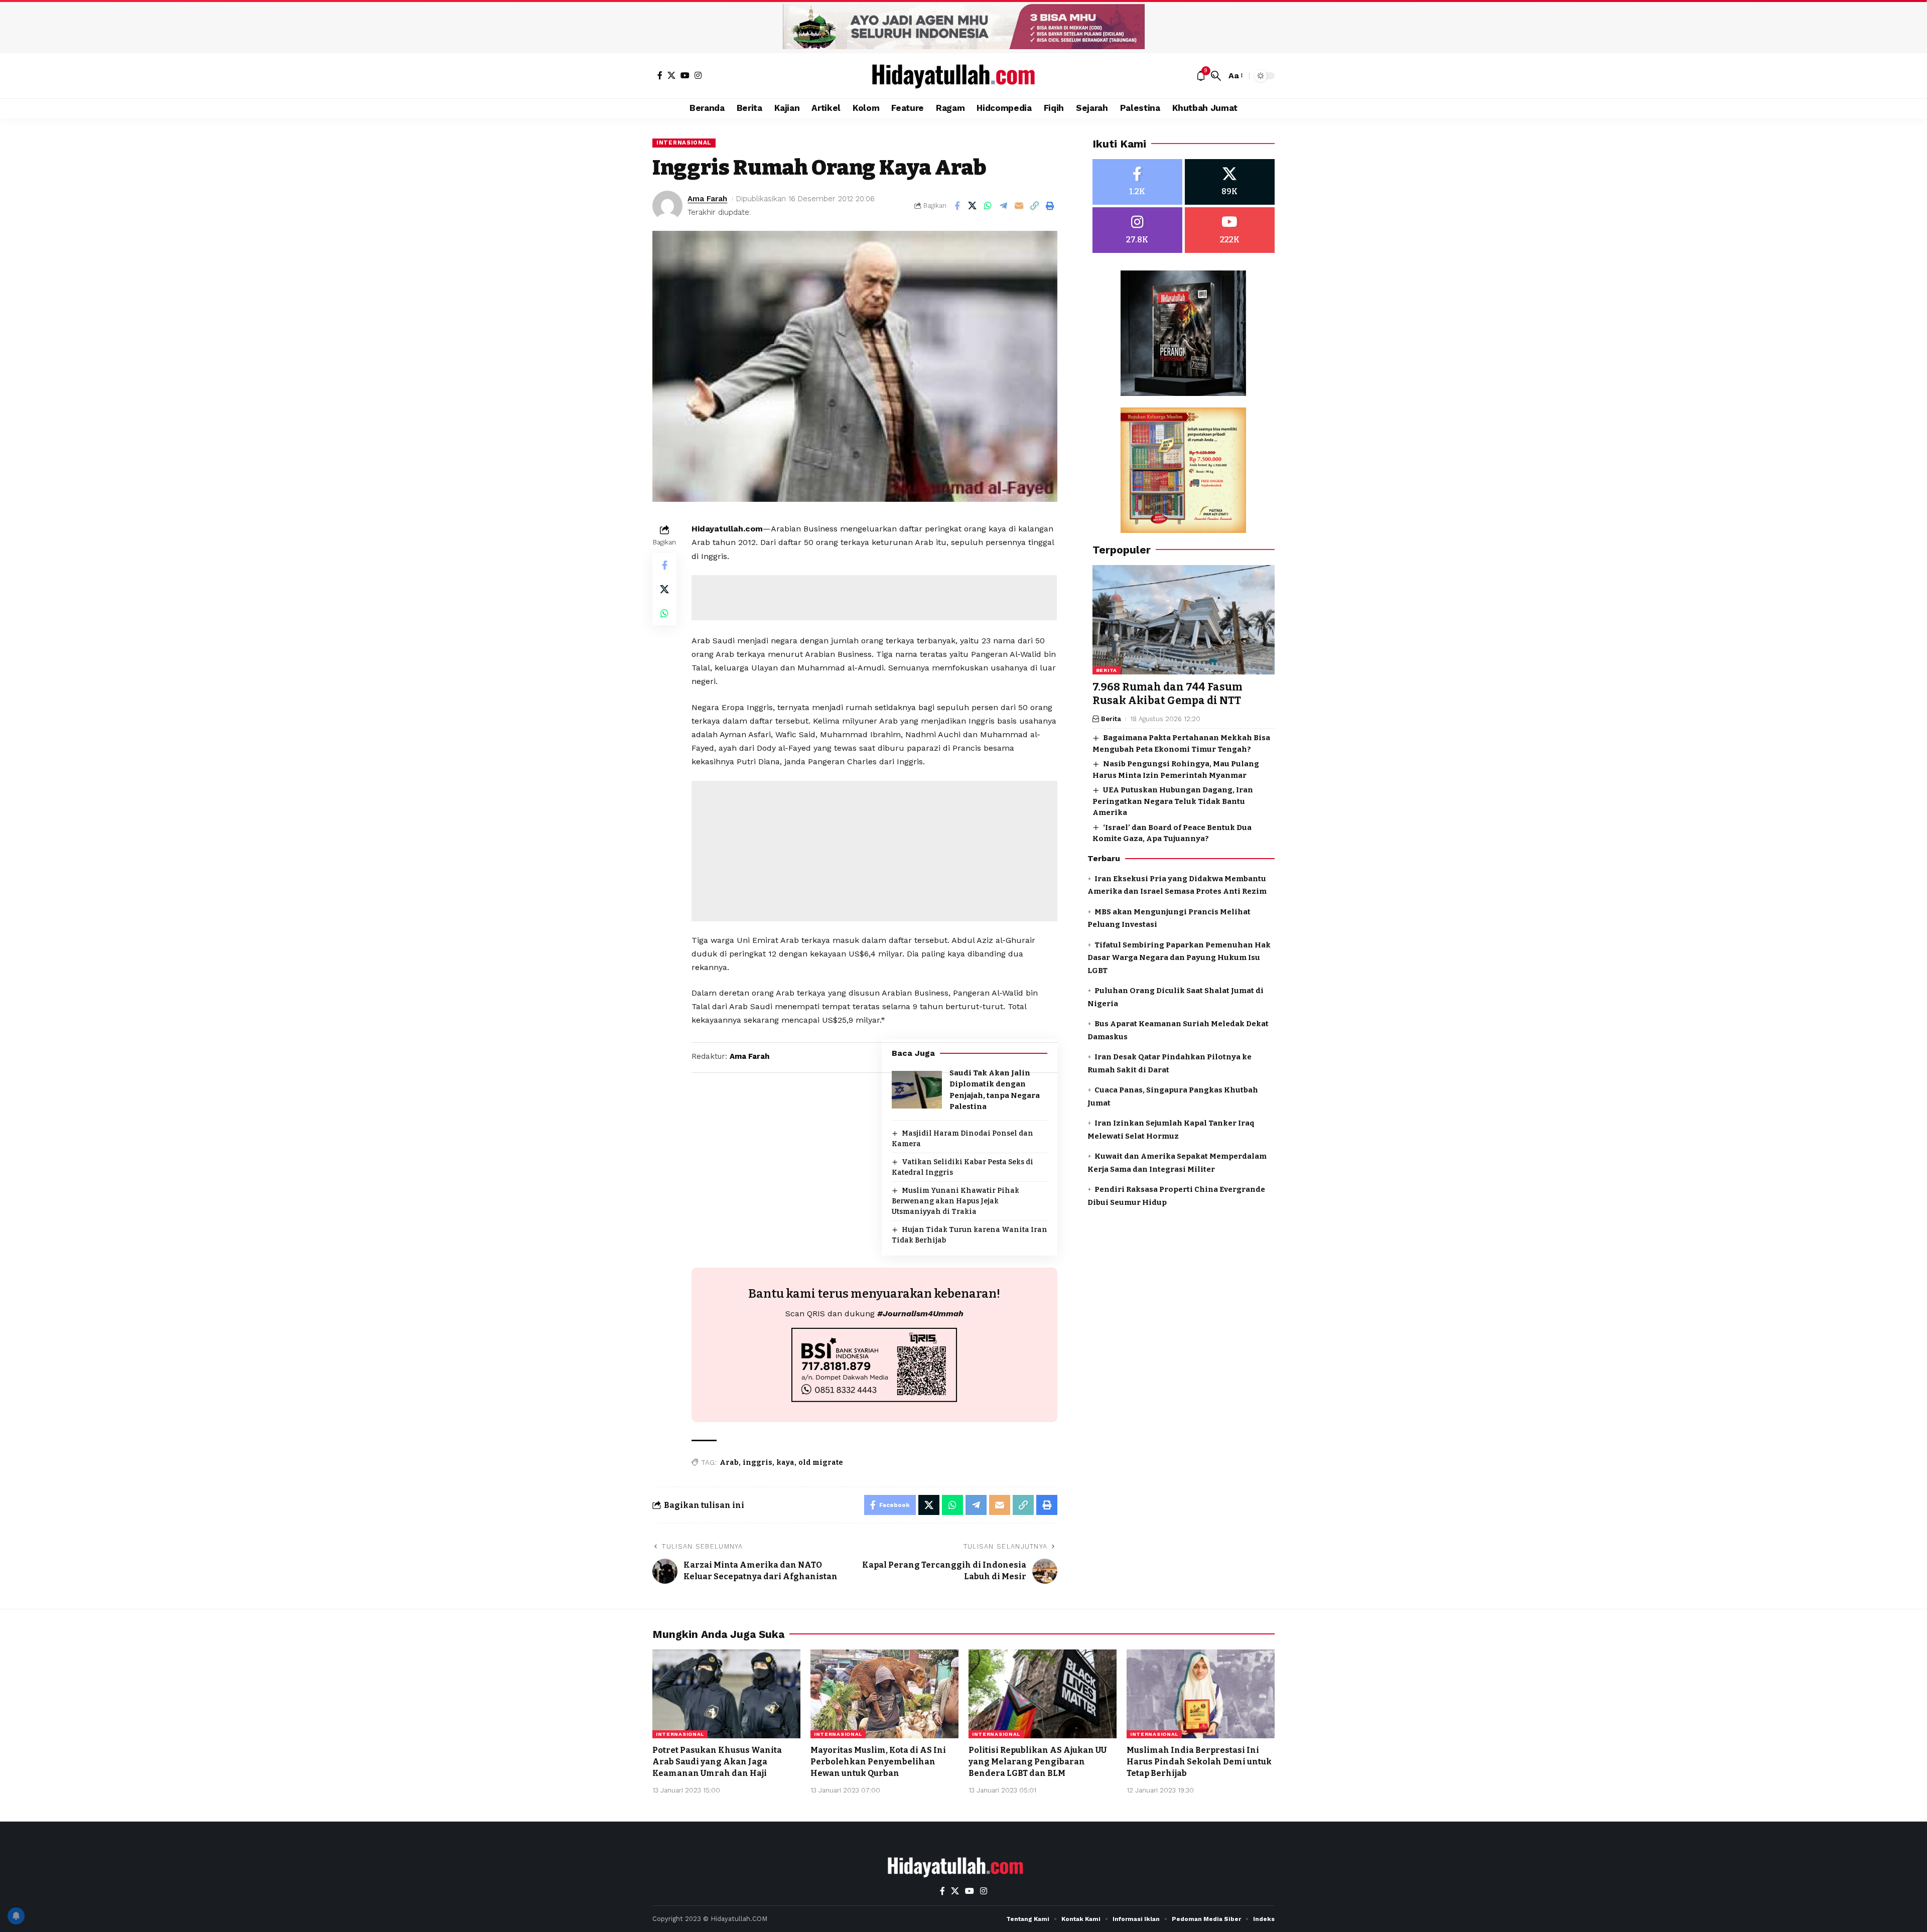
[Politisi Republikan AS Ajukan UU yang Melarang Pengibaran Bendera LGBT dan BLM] (1043, 1694)
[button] (1216, 76)
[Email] (1019, 206)
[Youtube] (1230, 230)
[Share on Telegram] (1004, 206)
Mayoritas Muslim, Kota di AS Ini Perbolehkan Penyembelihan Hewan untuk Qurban (878, 1762)
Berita (1107, 670)
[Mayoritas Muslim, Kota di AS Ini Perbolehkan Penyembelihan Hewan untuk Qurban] (884, 1694)
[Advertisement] (874, 598)
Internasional (684, 143)
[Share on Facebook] (957, 206)
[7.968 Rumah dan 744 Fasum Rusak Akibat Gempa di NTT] (1184, 620)
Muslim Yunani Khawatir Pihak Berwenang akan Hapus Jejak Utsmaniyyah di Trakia (955, 1201)
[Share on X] (973, 206)
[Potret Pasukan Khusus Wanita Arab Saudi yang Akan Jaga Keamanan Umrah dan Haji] (726, 1694)
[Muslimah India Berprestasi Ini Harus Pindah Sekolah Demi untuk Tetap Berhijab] (1201, 1694)
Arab (729, 1463)
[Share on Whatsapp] (988, 206)
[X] (671, 75)
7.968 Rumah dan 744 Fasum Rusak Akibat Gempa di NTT (1167, 694)
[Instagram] (698, 75)
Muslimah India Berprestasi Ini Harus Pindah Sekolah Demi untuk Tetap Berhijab (1199, 1762)
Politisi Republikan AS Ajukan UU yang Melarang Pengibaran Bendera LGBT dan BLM (1038, 1762)
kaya (785, 1463)
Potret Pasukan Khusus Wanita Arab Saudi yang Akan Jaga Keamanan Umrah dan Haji (717, 1762)
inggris (758, 1463)
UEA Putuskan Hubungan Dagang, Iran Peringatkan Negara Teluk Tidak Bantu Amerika (1173, 801)
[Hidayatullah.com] (963, 76)
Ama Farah (707, 199)
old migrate (821, 1463)
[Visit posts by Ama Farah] (667, 206)
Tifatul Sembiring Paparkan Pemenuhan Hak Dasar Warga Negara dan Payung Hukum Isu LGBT (1179, 958)
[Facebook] (660, 75)
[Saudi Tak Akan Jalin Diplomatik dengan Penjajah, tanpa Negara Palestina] (917, 1090)
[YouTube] (685, 75)
